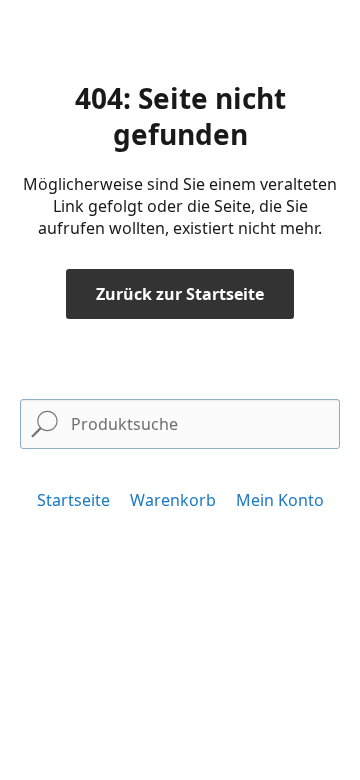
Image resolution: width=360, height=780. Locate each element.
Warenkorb (173, 500)
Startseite (73, 500)
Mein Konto (280, 500)
